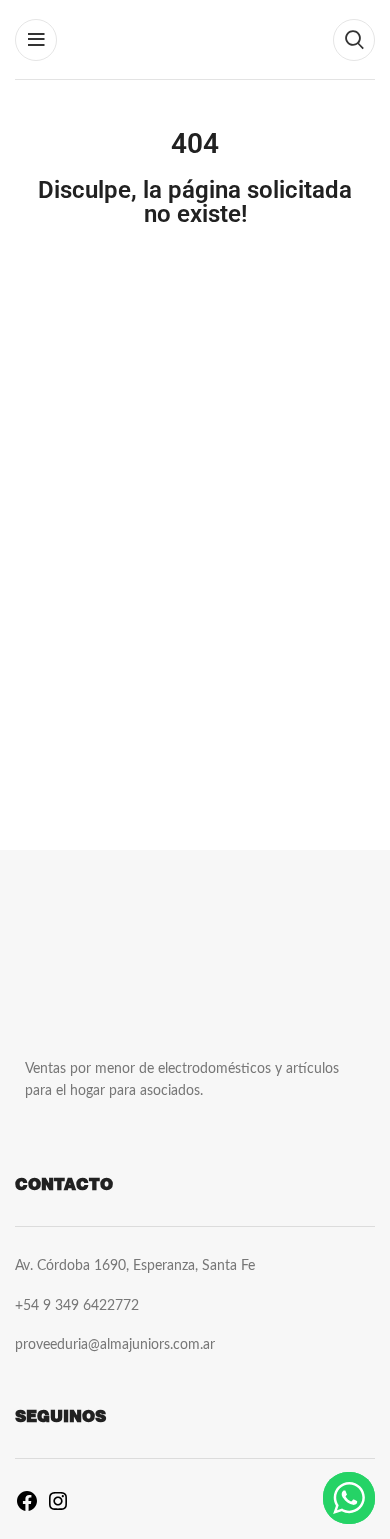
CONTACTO (64, 1184)
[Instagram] (58, 1509)
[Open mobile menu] (36, 40)
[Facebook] (27, 1509)
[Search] (354, 40)
